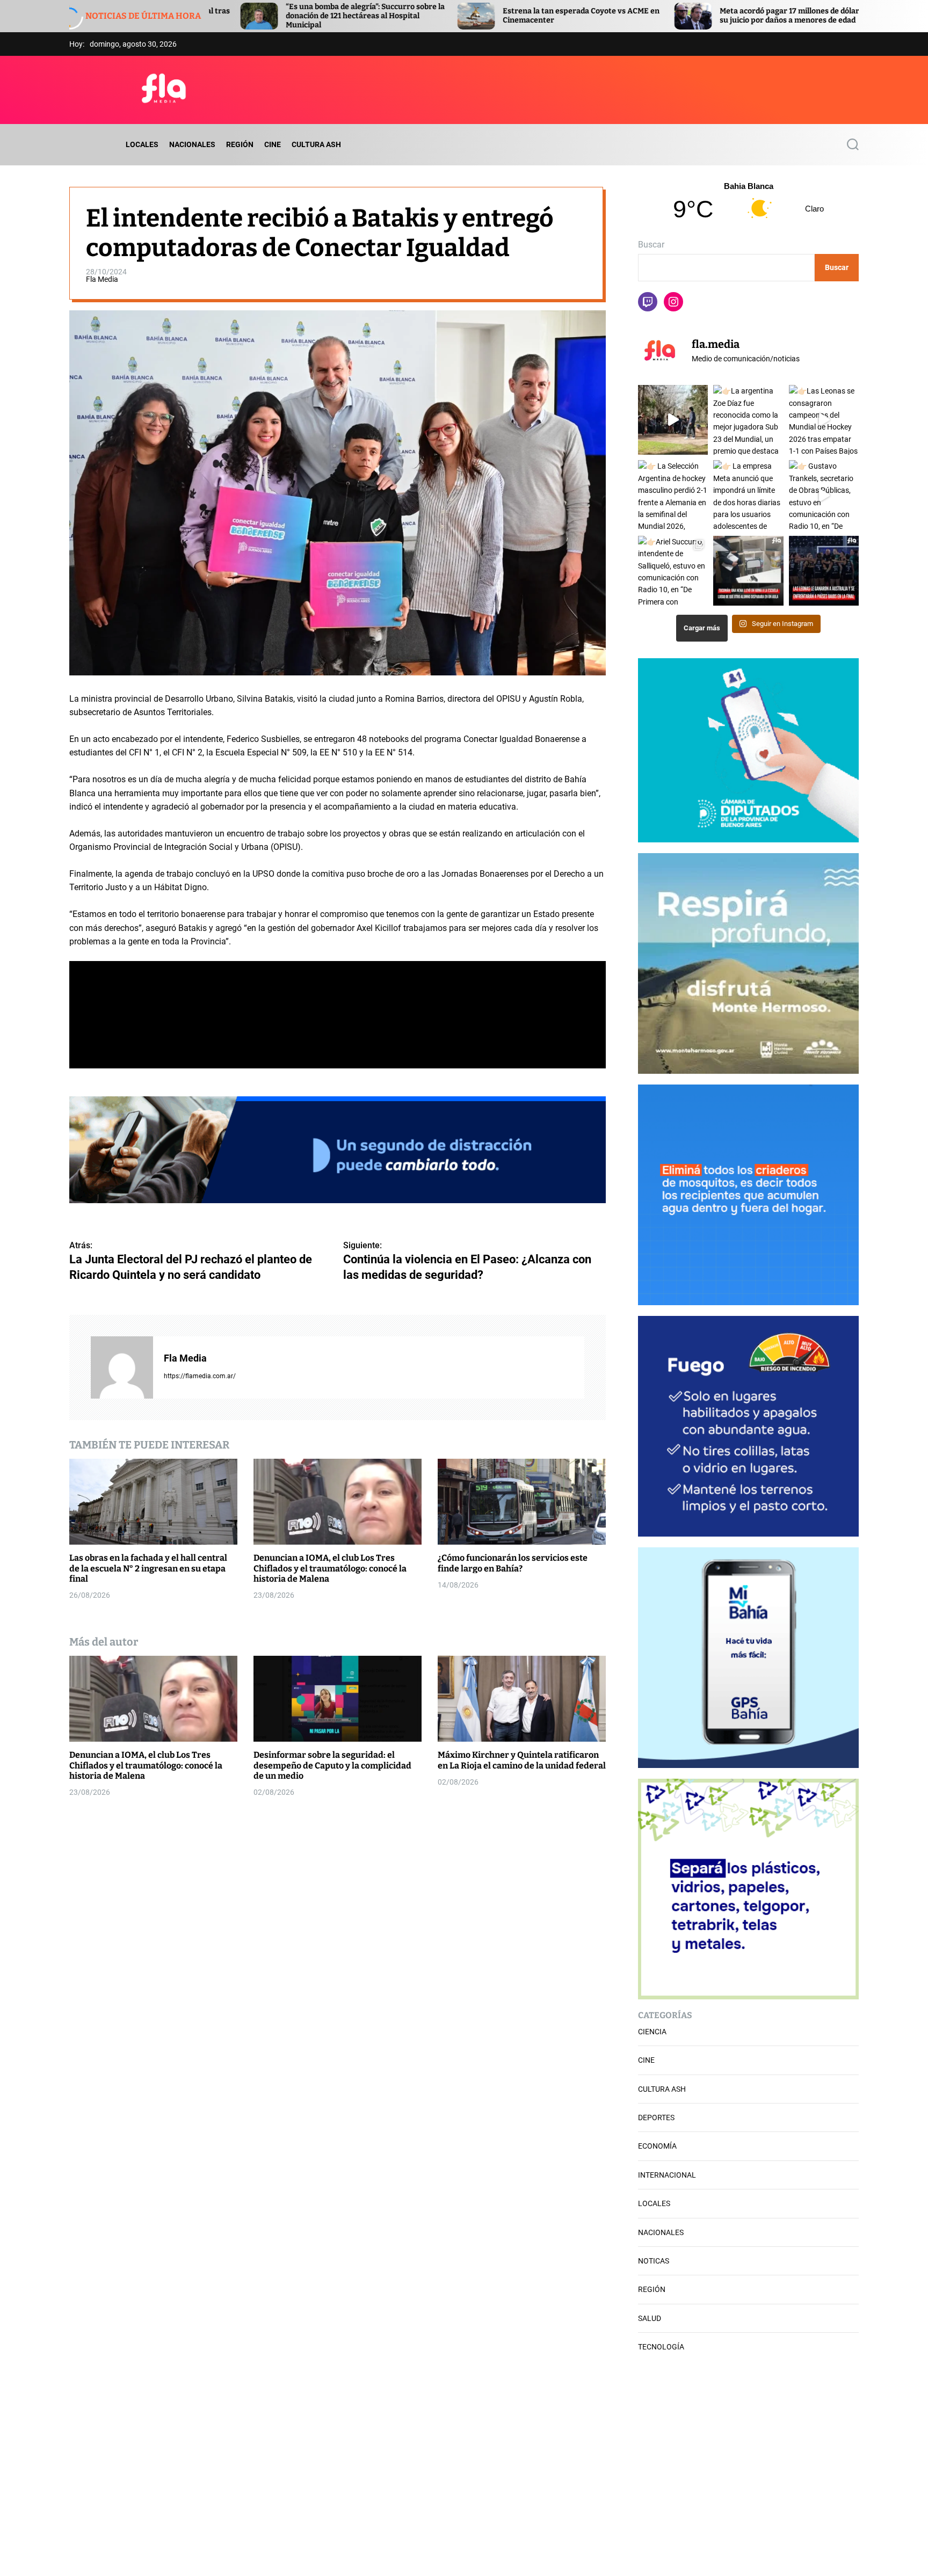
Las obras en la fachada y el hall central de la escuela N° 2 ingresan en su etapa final (148, 1568)
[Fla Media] (122, 1367)
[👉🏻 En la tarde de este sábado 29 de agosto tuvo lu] (673, 420)
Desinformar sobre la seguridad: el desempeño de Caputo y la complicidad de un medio (332, 1765)
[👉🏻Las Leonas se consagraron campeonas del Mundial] (824, 420)
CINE (273, 144)
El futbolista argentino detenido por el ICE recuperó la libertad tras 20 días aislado (828, 16)
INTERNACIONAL (667, 2175)
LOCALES (142, 144)
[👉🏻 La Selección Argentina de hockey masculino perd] (673, 495)
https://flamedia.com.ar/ (200, 1376)
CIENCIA (652, 2032)
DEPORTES (656, 2117)
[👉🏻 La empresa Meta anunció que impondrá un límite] (748, 495)
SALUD (650, 2318)
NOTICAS (654, 2261)
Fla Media (102, 279)
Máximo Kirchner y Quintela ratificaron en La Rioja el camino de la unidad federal (522, 1760)
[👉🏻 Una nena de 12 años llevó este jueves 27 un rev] (748, 571)
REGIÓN (240, 144)
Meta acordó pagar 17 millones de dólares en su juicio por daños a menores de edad (615, 16)
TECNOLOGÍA (661, 2347)
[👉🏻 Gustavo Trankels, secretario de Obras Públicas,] (824, 495)
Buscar (651, 245)
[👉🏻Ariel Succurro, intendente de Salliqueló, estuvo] (673, 571)
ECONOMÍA (657, 2146)
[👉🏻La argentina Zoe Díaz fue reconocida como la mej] (748, 420)
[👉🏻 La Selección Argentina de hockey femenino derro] (824, 571)
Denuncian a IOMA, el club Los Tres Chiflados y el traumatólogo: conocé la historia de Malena (330, 1568)
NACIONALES (192, 144)
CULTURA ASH (316, 144)
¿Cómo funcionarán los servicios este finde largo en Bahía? (513, 1563)
